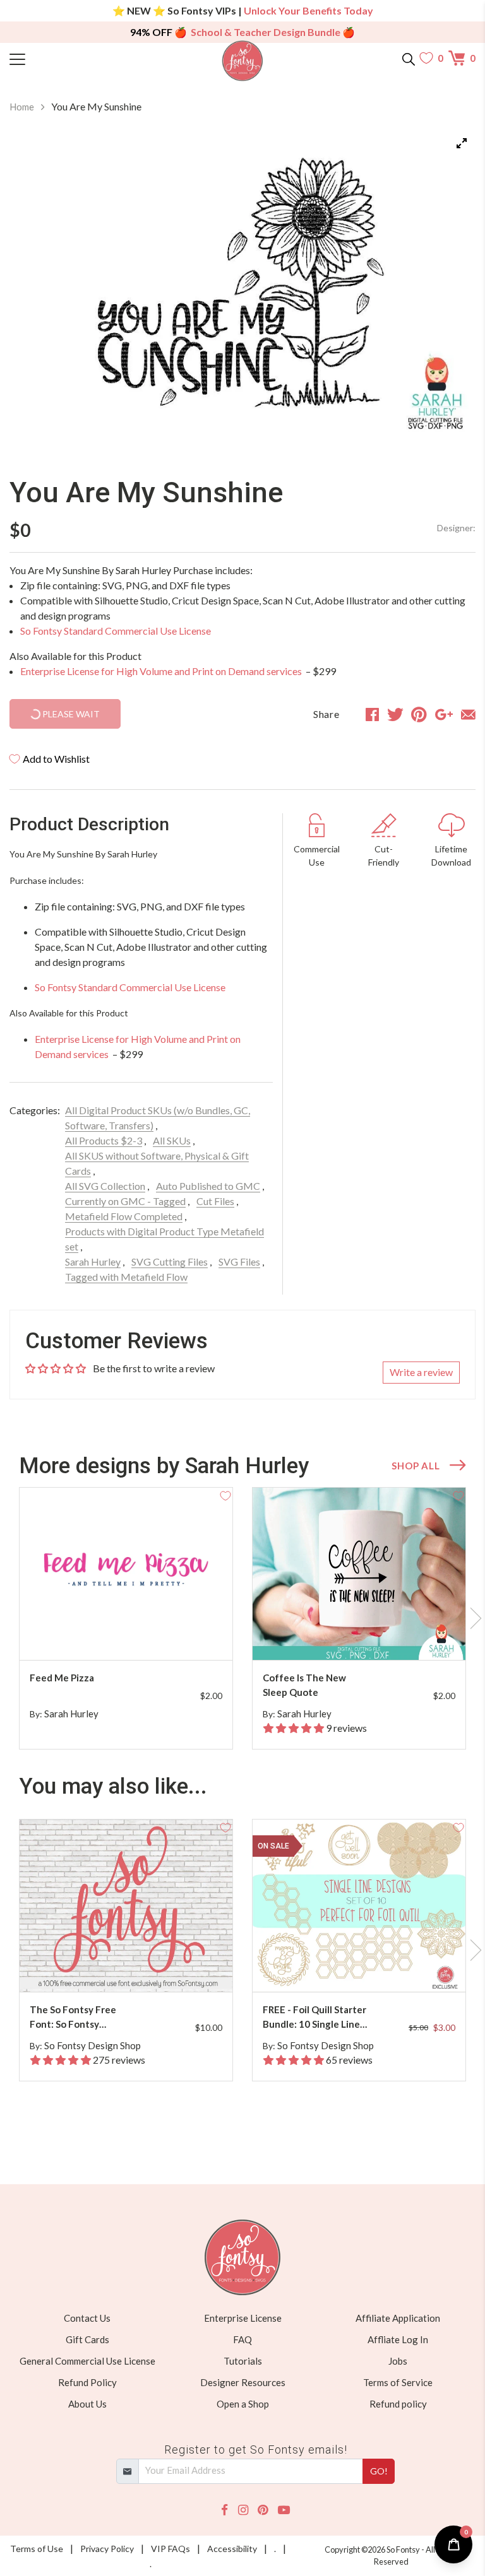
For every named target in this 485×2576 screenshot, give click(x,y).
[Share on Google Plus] (444, 714)
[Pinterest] (263, 2510)
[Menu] (68, 58)
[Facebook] (225, 2510)
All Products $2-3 (104, 1140)
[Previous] (35, 291)
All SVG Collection (105, 1186)
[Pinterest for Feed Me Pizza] (128, 1635)
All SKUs (172, 1140)
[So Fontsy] (243, 61)
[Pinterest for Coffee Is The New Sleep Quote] (361, 1635)
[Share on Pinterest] (419, 714)
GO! (379, 2471)
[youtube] (284, 2510)
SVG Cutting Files (170, 1262)
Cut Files (215, 1201)
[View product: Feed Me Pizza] (126, 1574)
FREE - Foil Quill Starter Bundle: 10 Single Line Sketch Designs (314, 2017)
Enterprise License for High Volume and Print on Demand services (162, 671)
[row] (242, 1618)
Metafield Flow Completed (124, 1216)
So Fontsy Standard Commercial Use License (116, 631)
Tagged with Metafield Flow (126, 1277)
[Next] (450, 291)
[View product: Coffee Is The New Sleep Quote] (359, 1574)
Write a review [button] (421, 1372)
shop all (416, 1466)
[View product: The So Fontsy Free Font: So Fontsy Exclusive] (126, 1906)
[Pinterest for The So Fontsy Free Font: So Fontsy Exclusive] (128, 1967)
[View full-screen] (462, 143)
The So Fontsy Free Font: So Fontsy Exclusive (73, 2017)
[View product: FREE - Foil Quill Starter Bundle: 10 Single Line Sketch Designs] (359, 1906)
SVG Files (239, 1262)
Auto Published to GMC (208, 1186)
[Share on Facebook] (372, 714)
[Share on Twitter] (395, 714)
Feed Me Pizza (62, 1678)
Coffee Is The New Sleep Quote (304, 1685)
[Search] (409, 58)
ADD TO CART (183, 1636)
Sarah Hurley (93, 1262)
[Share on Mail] (468, 714)
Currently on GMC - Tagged (125, 1201)
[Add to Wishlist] (225, 1495)
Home (22, 107)
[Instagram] (243, 2510)
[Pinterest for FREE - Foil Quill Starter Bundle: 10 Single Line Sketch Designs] (361, 1967)
